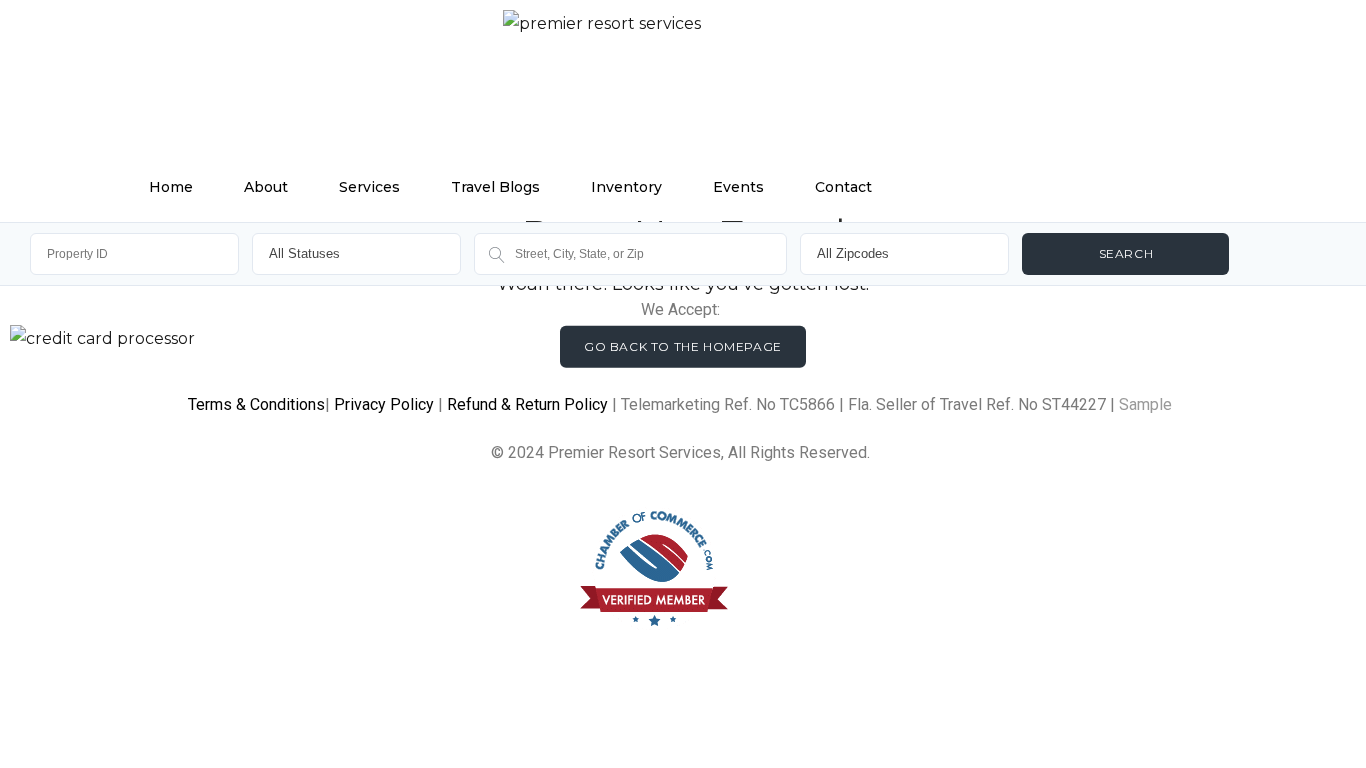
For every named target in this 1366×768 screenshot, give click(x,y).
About (266, 187)
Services (369, 187)
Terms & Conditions (256, 404)
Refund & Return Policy (527, 404)
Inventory (626, 187)
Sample (1145, 404)
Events (738, 187)
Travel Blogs (495, 187)
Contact (843, 187)
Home (171, 187)
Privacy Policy (384, 404)
